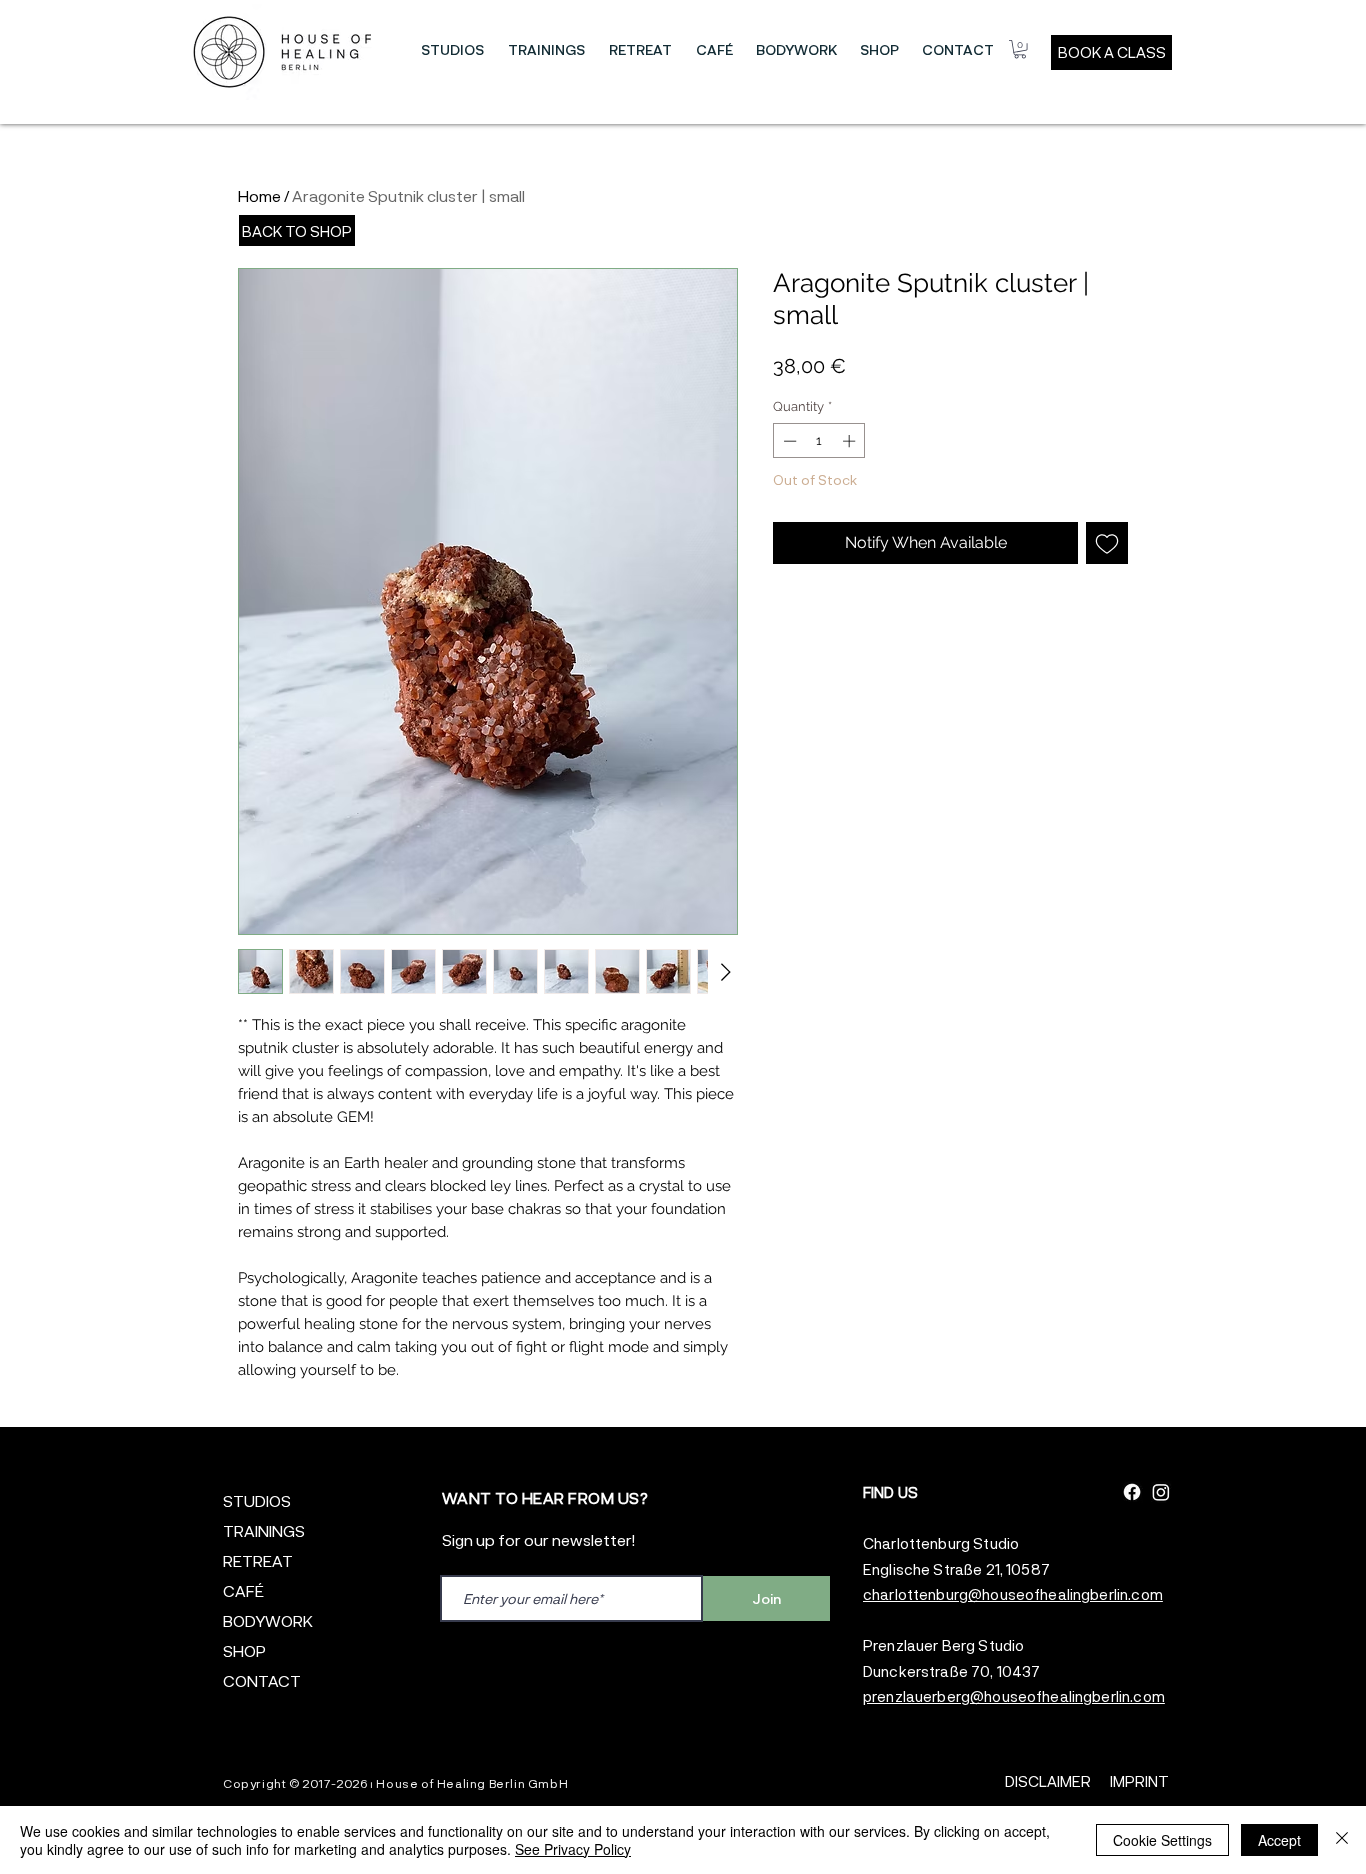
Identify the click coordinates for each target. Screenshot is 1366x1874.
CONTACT (262, 1680)
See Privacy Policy (573, 1849)
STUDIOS (257, 1500)
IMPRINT (1139, 1781)
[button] (452, 50)
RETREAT (258, 1560)
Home (259, 195)
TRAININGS (264, 1530)
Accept (1279, 1840)
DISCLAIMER (1048, 1781)
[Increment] (851, 441)
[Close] (1342, 1840)
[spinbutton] (819, 441)
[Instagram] (1161, 1492)
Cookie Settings (1162, 1840)
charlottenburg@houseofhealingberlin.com (1013, 1594)
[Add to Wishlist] (1107, 543)
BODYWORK (268, 1620)
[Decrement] (788, 441)
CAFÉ (243, 1590)
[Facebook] (1132, 1492)
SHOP (244, 1650)
